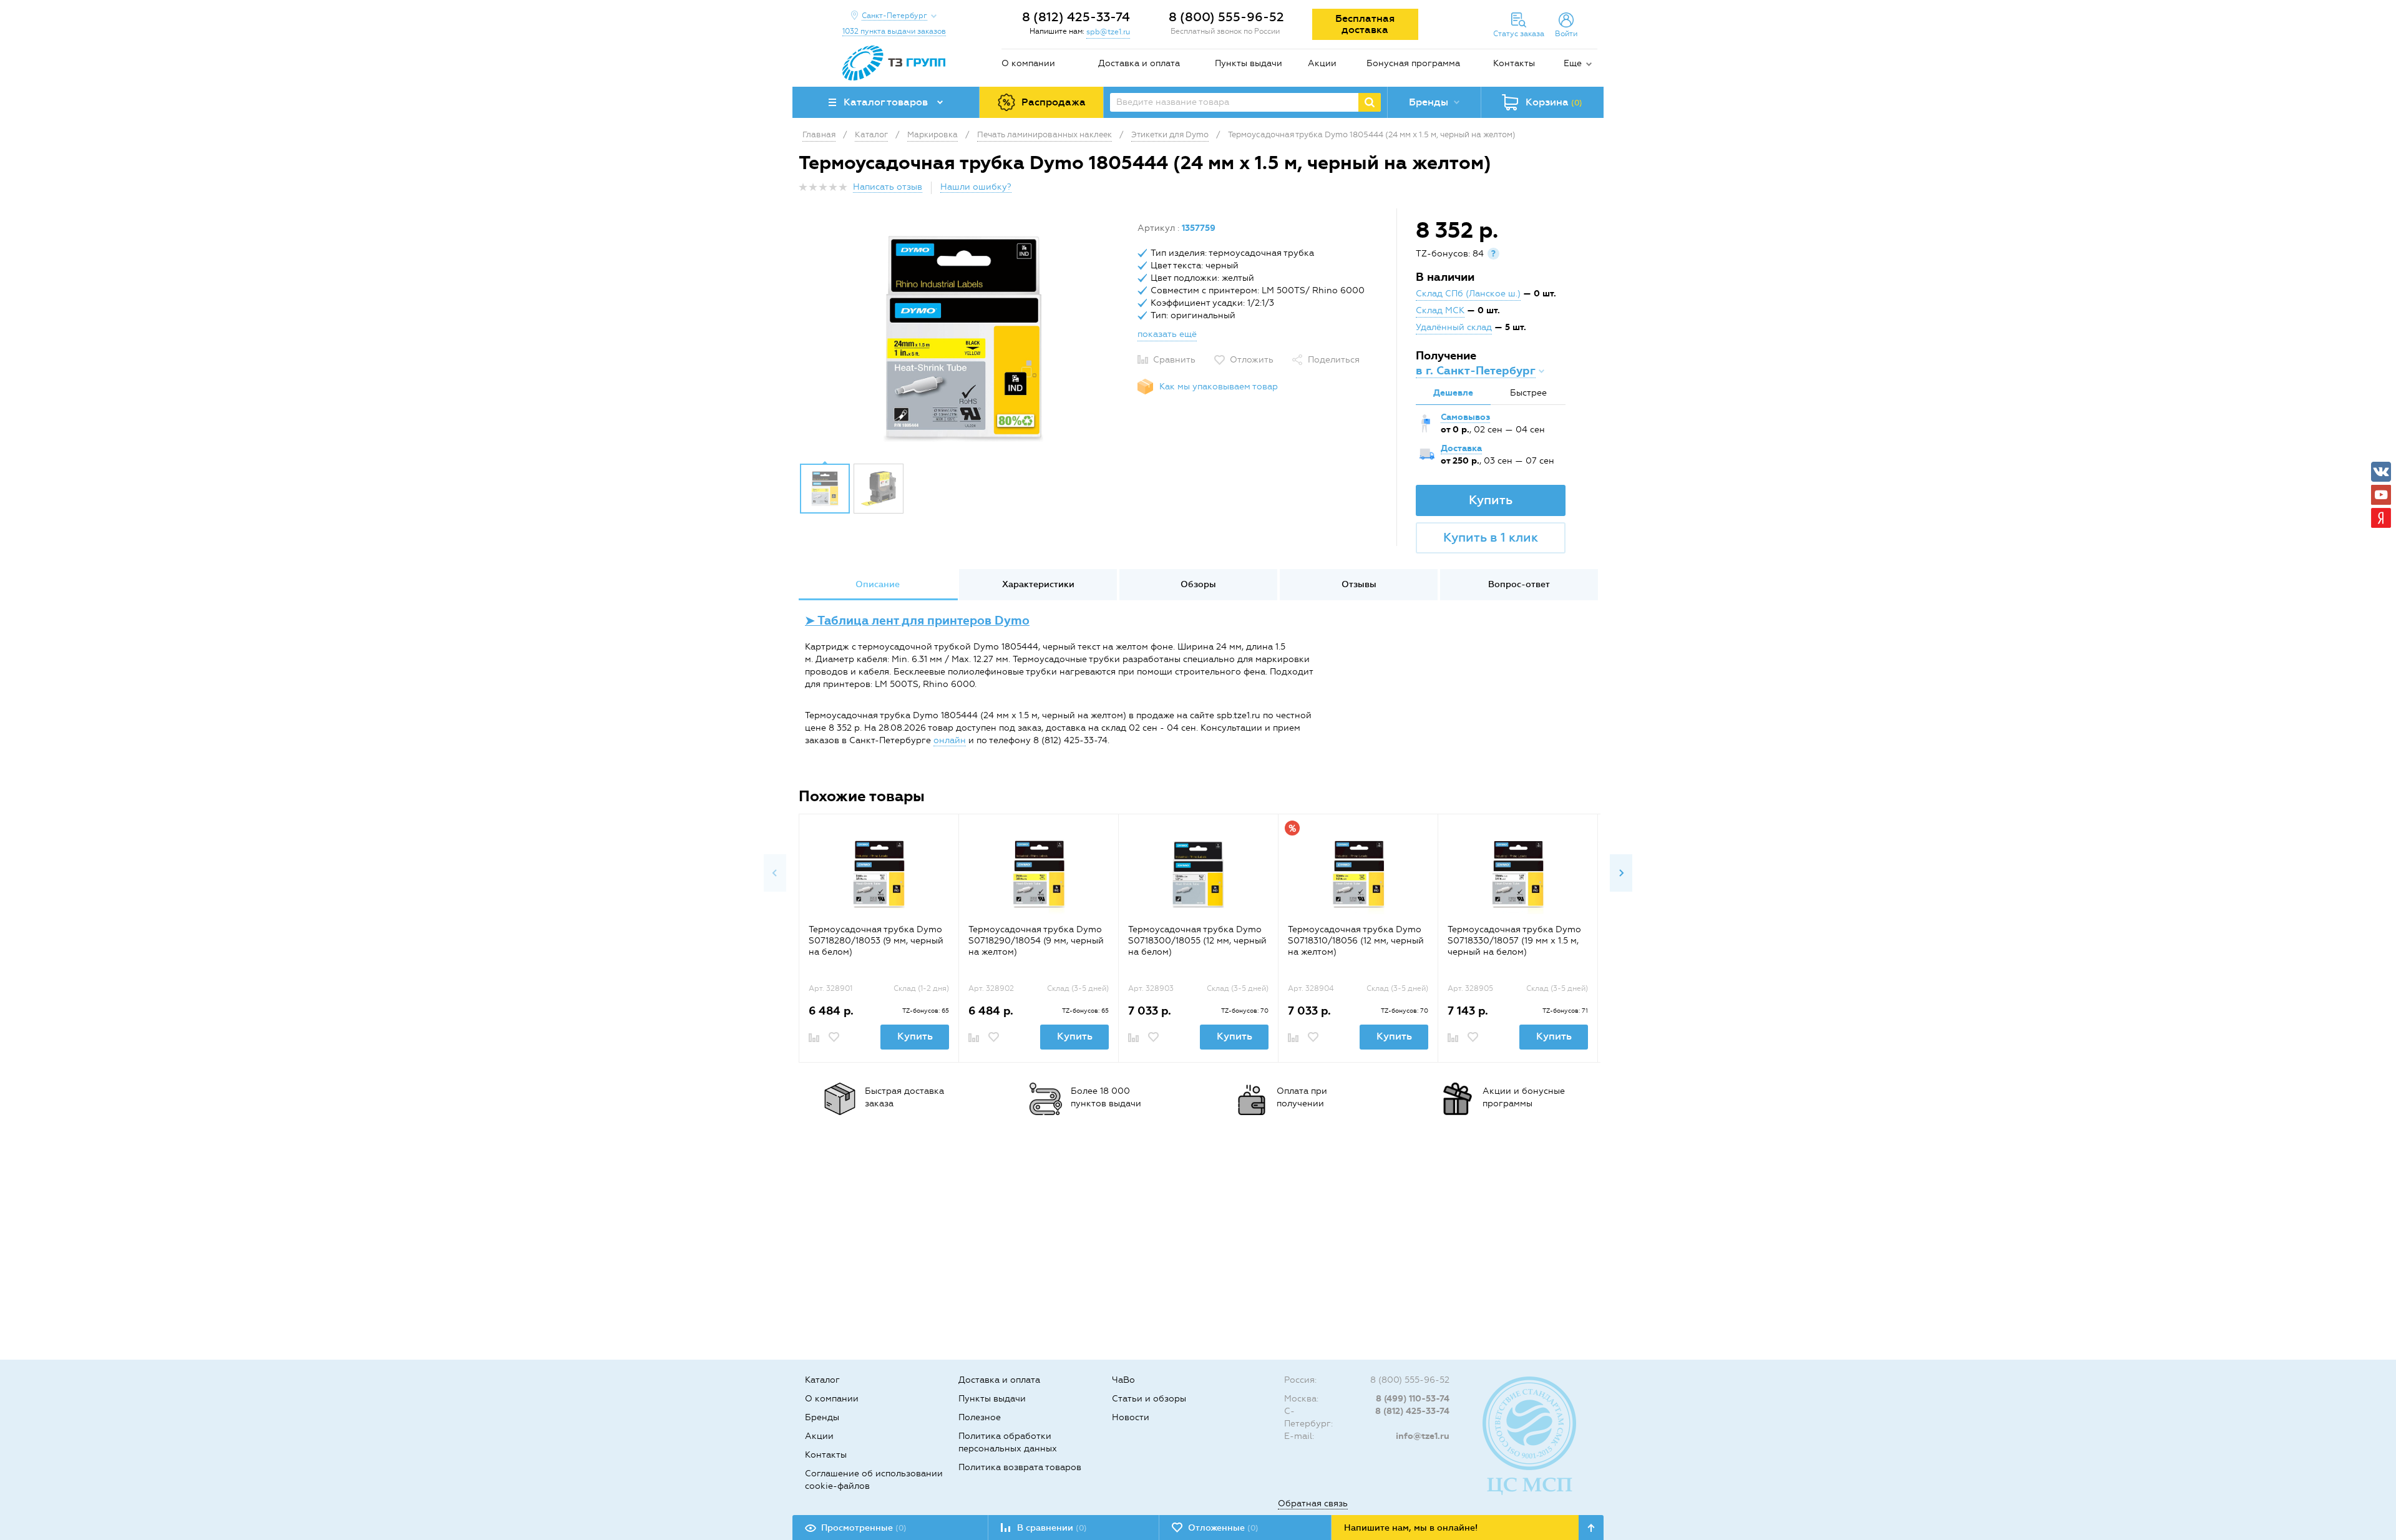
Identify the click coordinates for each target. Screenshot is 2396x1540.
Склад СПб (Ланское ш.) (1468, 294)
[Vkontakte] (2381, 472)
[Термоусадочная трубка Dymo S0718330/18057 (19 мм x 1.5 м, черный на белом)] (1518, 874)
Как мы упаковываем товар (1219, 387)
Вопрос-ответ (1519, 584)
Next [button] (1621, 873)
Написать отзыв (888, 187)
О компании (1028, 63)
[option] (963, 339)
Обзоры (1198, 584)
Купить (1491, 500)
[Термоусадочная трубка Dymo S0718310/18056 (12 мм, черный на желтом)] (1358, 874)
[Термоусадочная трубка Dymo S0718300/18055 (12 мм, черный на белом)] (1198, 874)
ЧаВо (1123, 1380)
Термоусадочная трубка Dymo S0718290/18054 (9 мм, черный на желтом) (1036, 941)
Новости (1131, 1417)
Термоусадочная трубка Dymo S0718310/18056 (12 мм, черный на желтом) (1356, 941)
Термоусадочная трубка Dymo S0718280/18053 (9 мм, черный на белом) (876, 941)
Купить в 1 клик (1491, 537)
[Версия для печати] (1590, 191)
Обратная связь (1313, 1503)
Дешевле (1453, 393)
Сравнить (1174, 360)
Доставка (1461, 448)
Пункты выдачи (1249, 63)
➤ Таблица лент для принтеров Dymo (917, 621)
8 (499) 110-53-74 (1413, 1399)
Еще (1573, 63)
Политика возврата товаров (1020, 1467)
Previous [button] (775, 873)
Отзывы (1359, 584)
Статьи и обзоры (1149, 1399)
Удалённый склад (1454, 327)
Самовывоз (1465, 417)
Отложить (1252, 360)
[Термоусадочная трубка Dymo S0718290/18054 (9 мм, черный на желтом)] (1039, 874)
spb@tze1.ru (1108, 32)
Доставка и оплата (1139, 63)
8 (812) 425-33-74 (1076, 17)
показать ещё (1167, 334)
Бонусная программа (1413, 63)
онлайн (950, 740)
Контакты (1514, 63)
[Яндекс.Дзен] (2381, 518)
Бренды (822, 1417)
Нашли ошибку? (976, 187)
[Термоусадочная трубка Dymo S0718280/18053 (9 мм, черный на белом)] (879, 874)
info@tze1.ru (1423, 1436)
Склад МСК (1440, 310)
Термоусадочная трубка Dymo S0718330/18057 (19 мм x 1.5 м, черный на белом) (1514, 941)
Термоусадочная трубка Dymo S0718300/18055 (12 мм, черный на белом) (1197, 941)
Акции (1322, 63)
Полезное (980, 1417)
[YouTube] (2381, 495)
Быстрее (1528, 393)
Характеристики (1038, 584)
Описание (878, 584)
